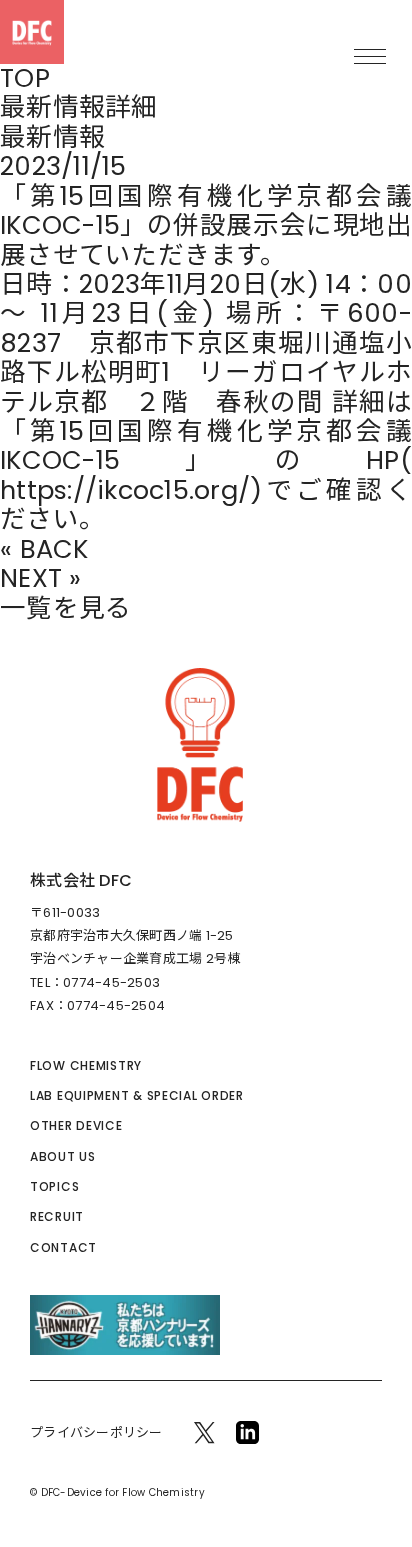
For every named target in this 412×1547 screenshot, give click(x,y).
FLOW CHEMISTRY (86, 1065)
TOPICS (54, 1186)
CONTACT (63, 1247)
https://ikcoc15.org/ (125, 490)
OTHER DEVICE (76, 1125)
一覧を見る (65, 608)
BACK (54, 549)
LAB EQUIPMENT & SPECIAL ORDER (137, 1095)
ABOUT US (63, 1156)
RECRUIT (57, 1216)
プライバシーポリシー (96, 1432)
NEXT (31, 578)
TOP (25, 78)
